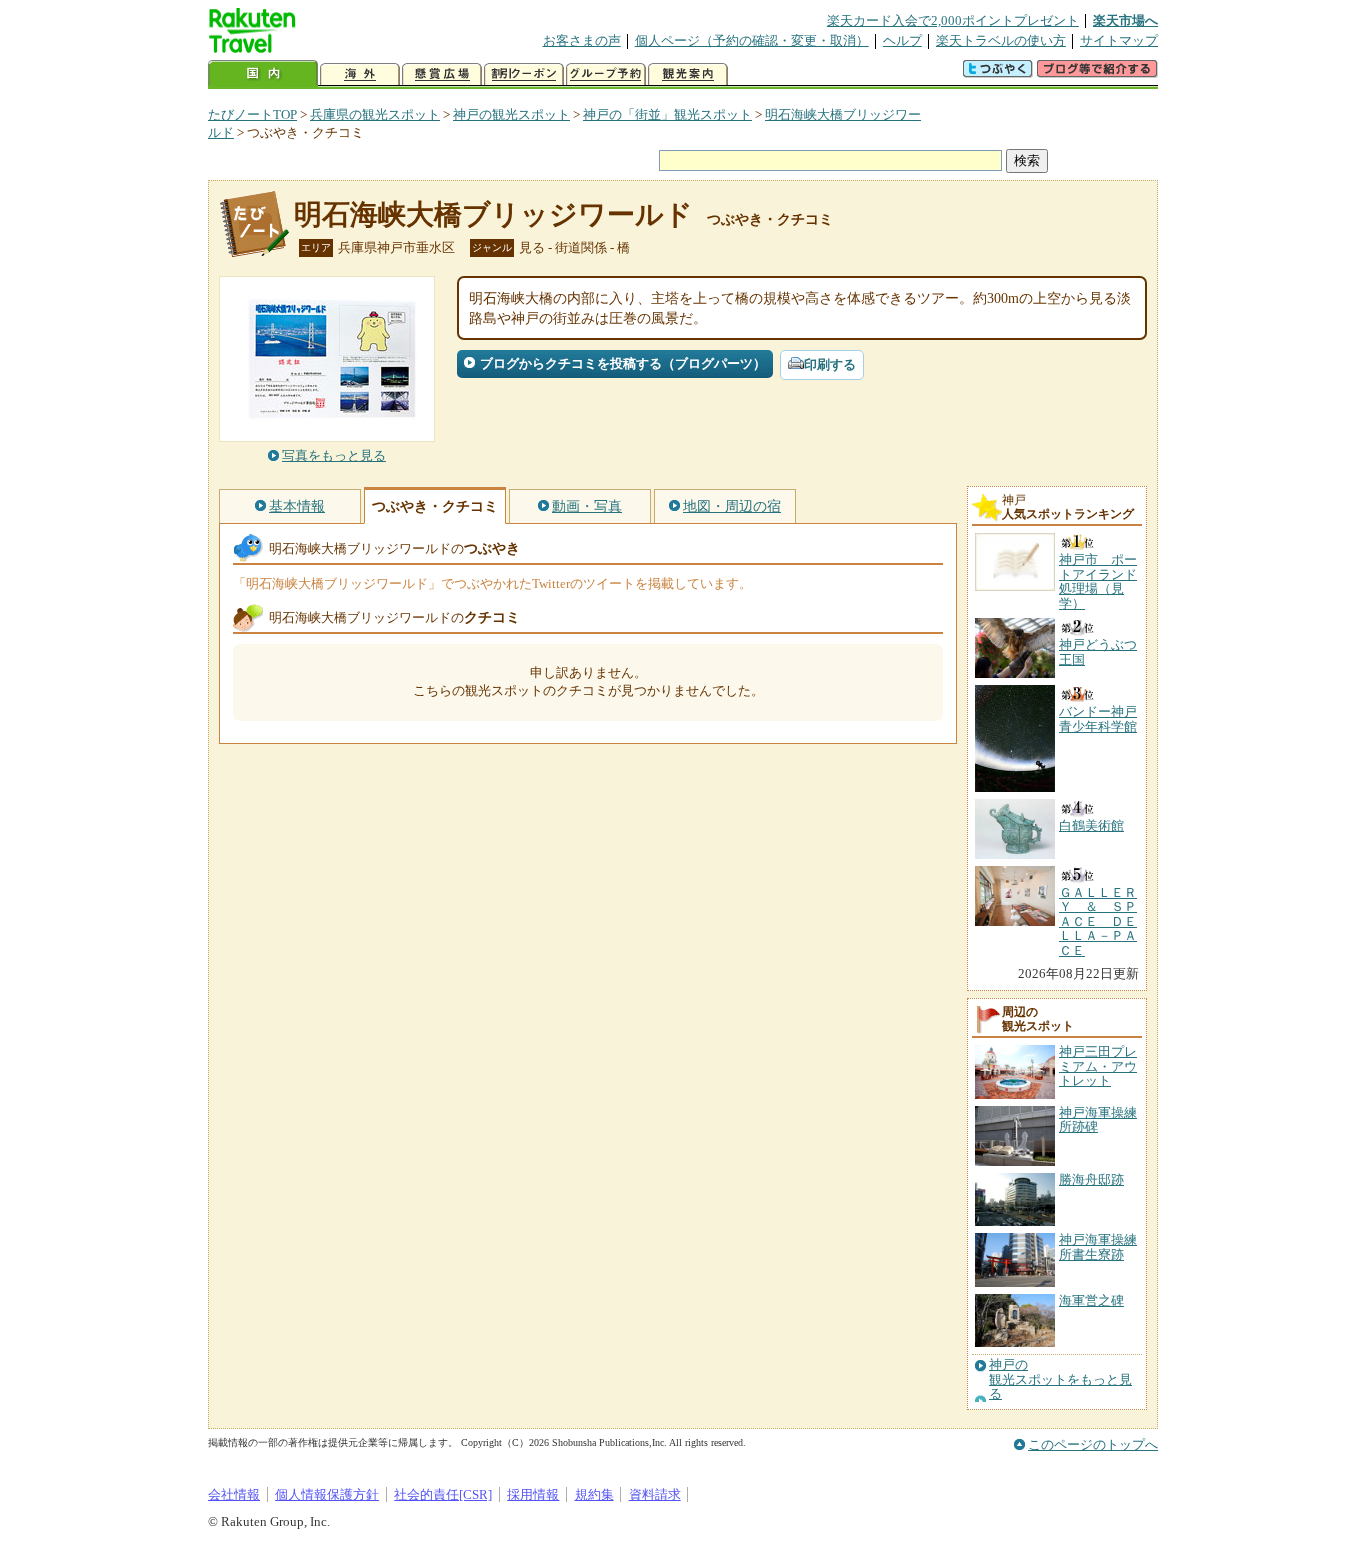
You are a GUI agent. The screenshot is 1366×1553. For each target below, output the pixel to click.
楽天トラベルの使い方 (1001, 40)
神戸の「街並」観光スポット (667, 114)
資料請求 (655, 1494)
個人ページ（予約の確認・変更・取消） (752, 40)
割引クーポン (524, 74)
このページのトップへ (1093, 1444)
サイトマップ (1119, 40)
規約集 (594, 1494)
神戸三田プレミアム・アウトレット (1098, 1066)
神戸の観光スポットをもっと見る (1060, 1379)
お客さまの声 (582, 40)
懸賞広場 (442, 74)
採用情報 (533, 1494)
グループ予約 (606, 74)
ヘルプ (902, 40)
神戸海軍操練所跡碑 (1098, 1119)
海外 (360, 74)
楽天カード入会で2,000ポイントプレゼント (953, 20)
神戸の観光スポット (511, 114)
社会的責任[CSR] (443, 1494)
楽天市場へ (1125, 20)
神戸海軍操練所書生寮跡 (1098, 1246)
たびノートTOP (252, 114)
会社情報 (234, 1494)
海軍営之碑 (1091, 1300)
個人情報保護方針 (327, 1494)
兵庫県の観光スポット (375, 114)
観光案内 (688, 74)
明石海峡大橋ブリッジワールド (493, 214)
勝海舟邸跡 (1091, 1179)
